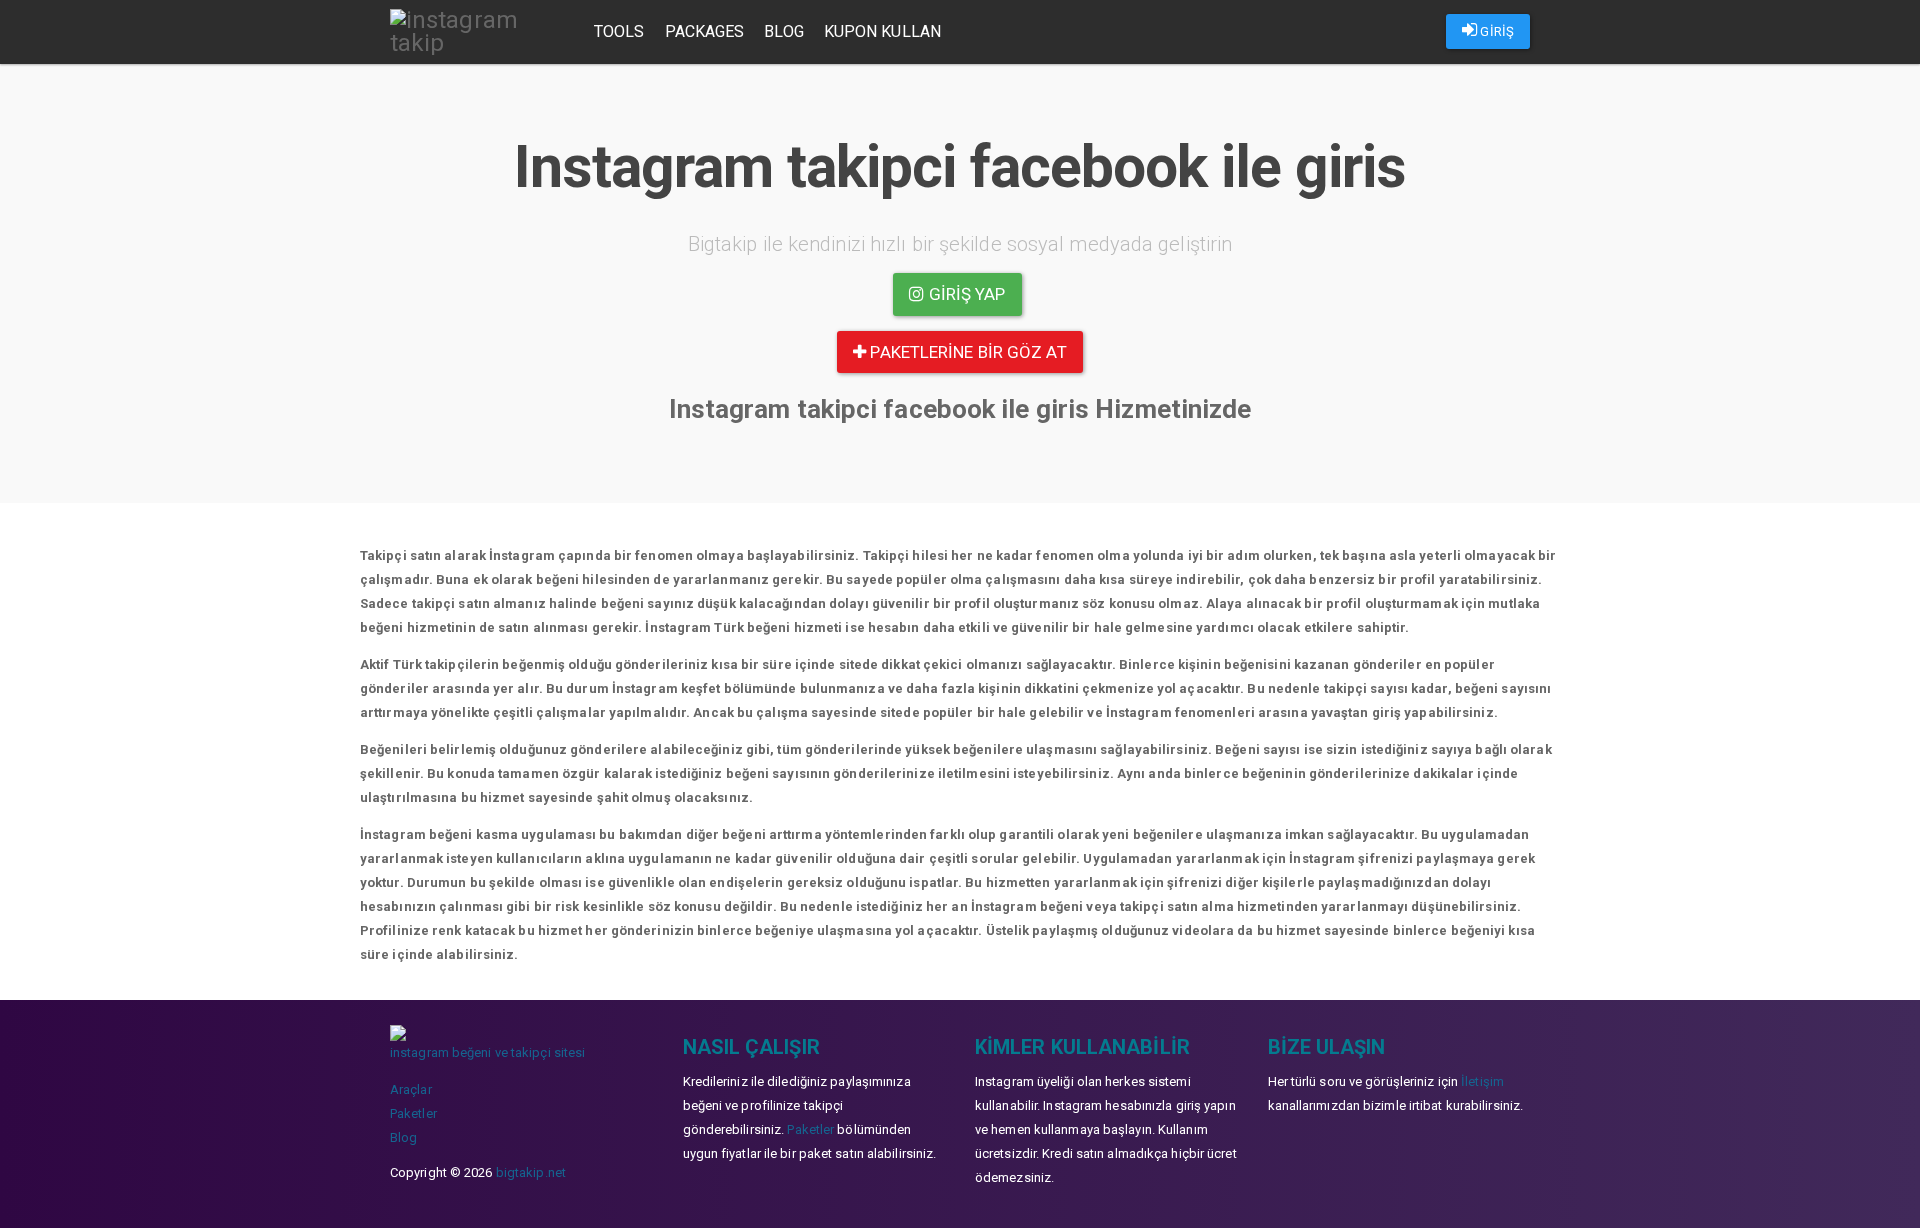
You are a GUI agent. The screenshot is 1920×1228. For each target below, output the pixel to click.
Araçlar (411, 1089)
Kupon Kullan (882, 31)
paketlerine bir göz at (966, 352)
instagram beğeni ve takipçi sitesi (487, 1052)
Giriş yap (965, 294)
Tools (619, 31)
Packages (705, 31)
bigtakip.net (531, 1172)
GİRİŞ (1495, 31)
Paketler (413, 1113)
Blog (783, 31)
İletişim (1482, 1081)
